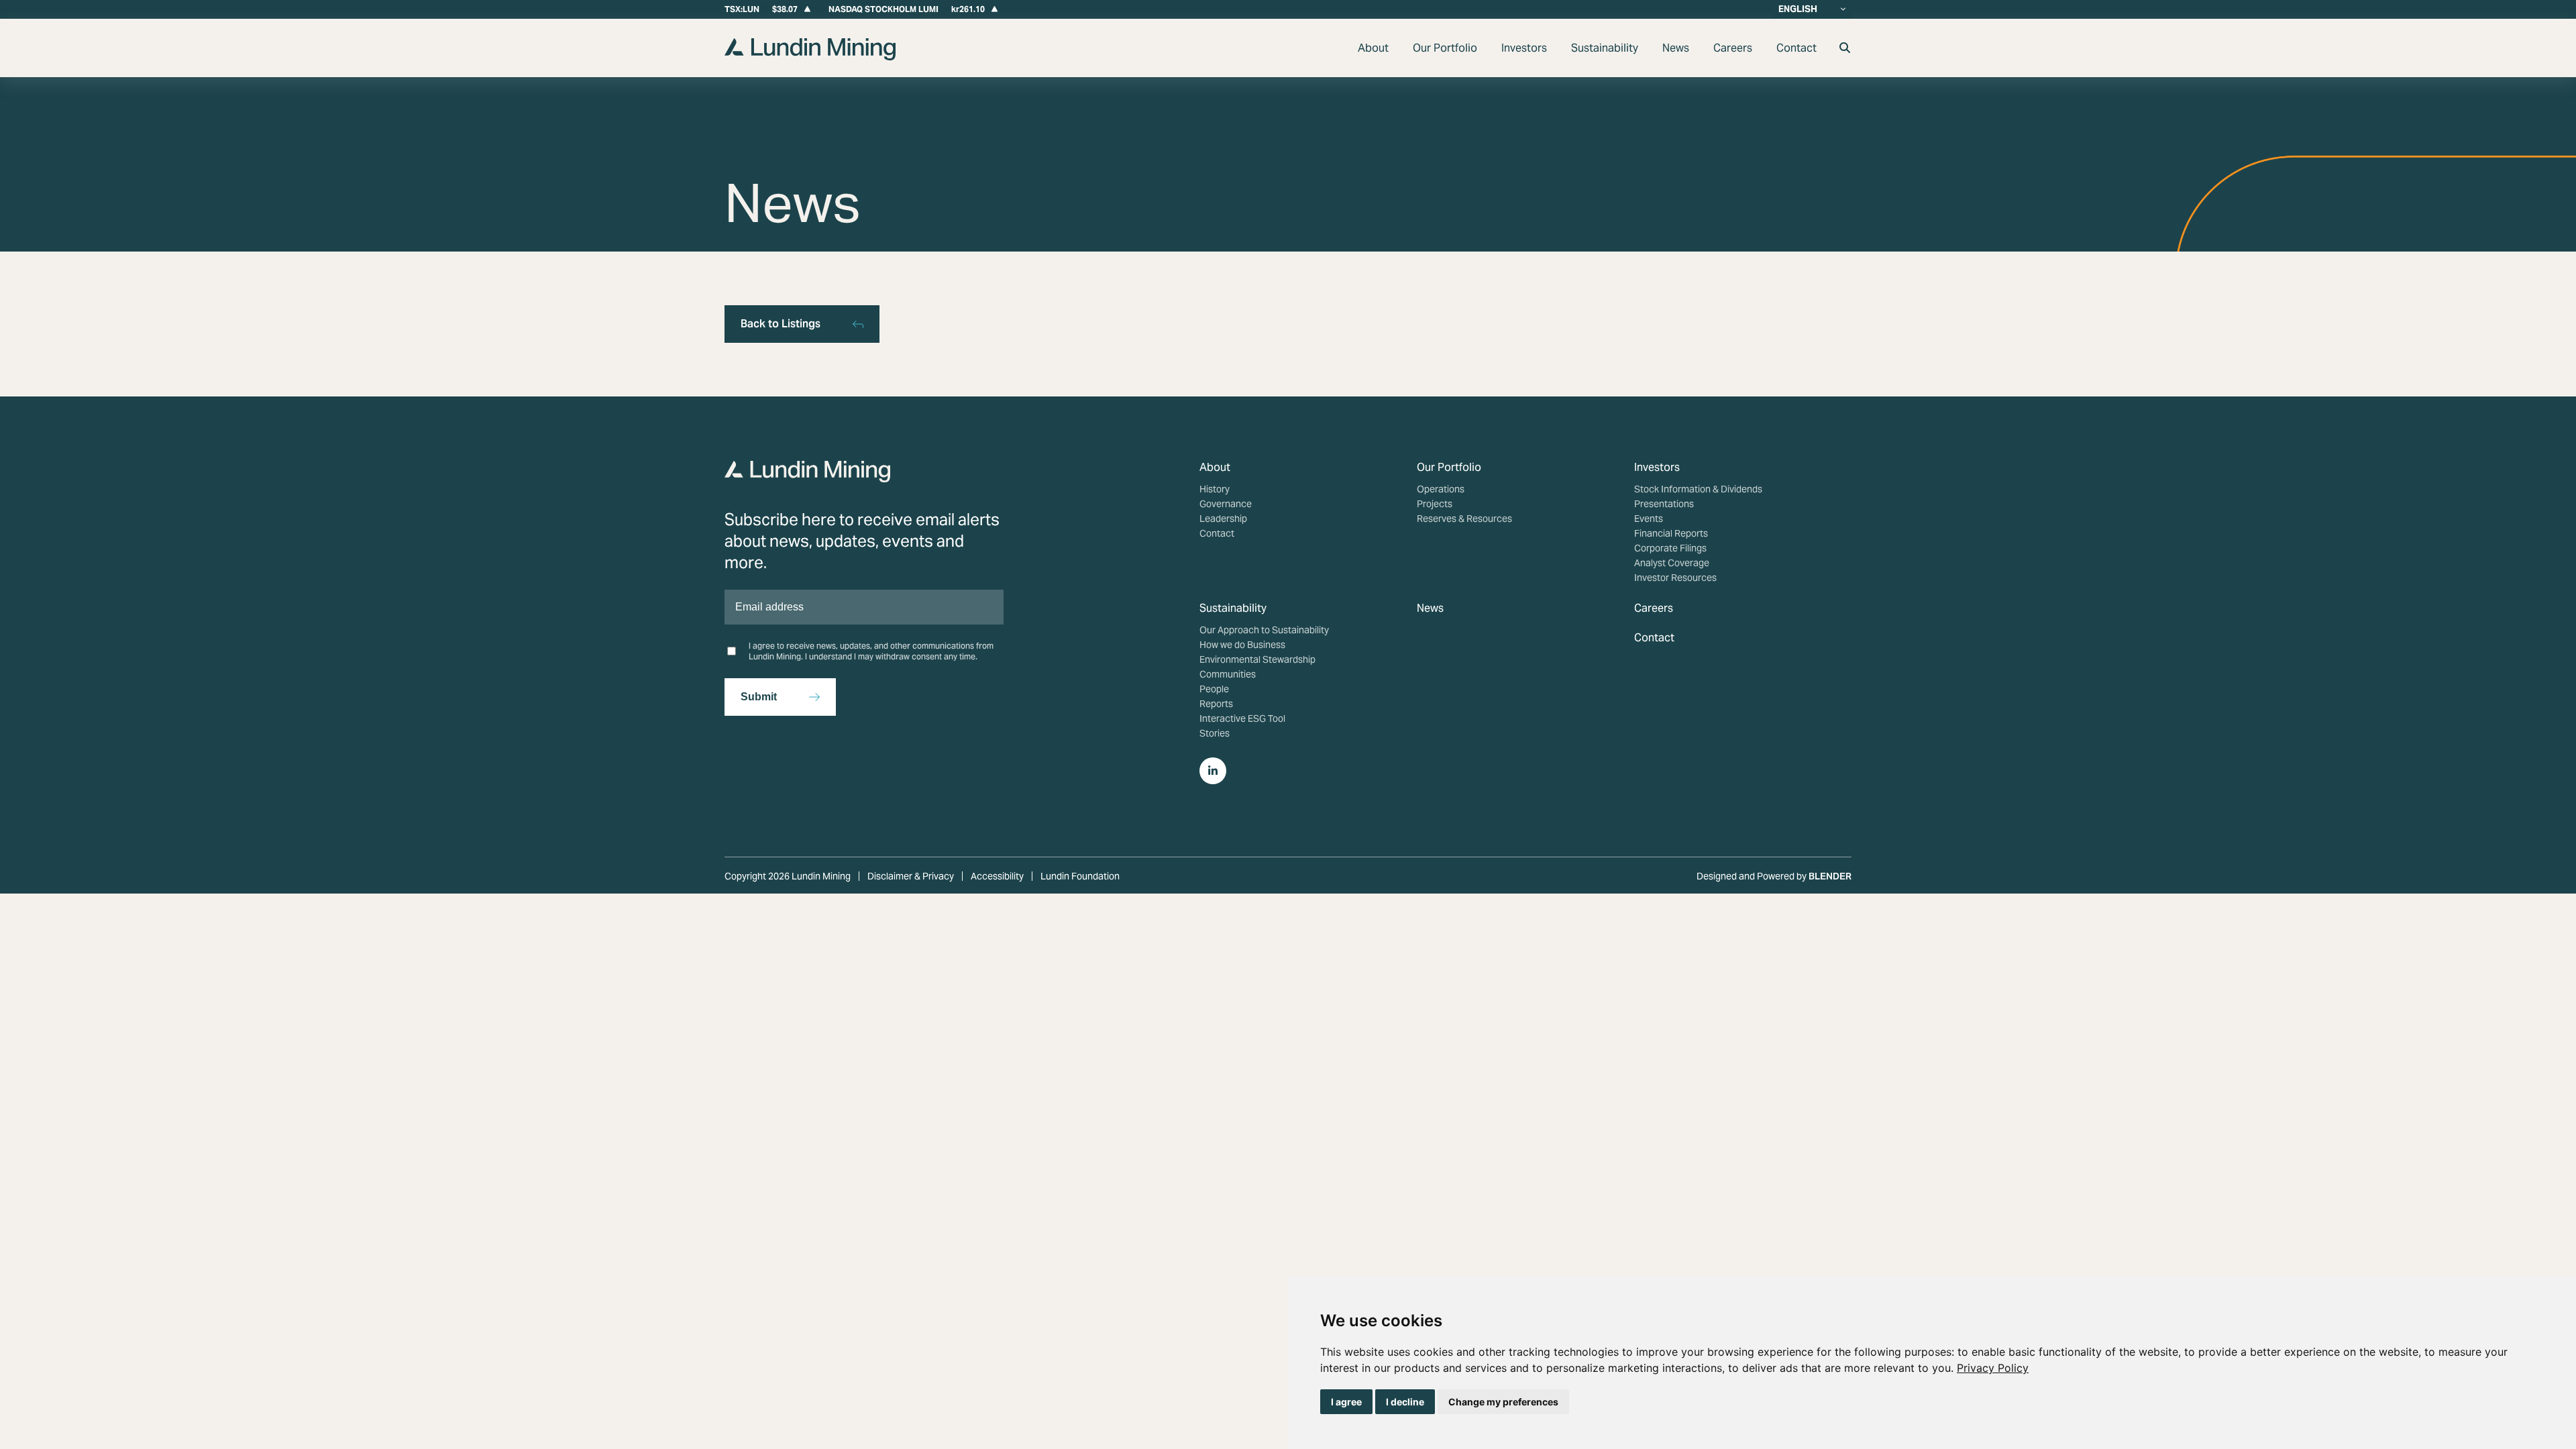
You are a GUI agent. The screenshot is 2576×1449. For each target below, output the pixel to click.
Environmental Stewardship (1257, 659)
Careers (1733, 48)
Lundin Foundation (1080, 876)
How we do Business (1242, 645)
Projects (1435, 504)
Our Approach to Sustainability (1264, 630)
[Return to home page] (810, 57)
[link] (1993, 1368)
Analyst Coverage (1672, 563)
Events (1649, 519)
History (1215, 489)
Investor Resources (1675, 578)
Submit (759, 697)
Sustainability (1605, 48)
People (1214, 689)
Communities (1228, 674)
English (1798, 9)
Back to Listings (781, 324)
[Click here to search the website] (1845, 48)
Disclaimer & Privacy (911, 876)
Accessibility (997, 876)
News (1676, 48)
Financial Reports (1671, 533)
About (1373, 48)
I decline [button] (1405, 1402)
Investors (1524, 48)
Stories (1215, 733)
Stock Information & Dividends (1698, 489)
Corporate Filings (1670, 548)
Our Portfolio (1445, 48)
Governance (1226, 504)
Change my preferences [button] (1503, 1402)
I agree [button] (1346, 1402)
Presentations (1664, 504)
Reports (1216, 704)
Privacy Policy (1993, 1368)
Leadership (1223, 519)
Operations (1441, 489)
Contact (1796, 48)
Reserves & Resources (1464, 519)
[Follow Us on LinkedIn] (1213, 771)
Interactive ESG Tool (1242, 718)
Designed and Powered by (1774, 876)
